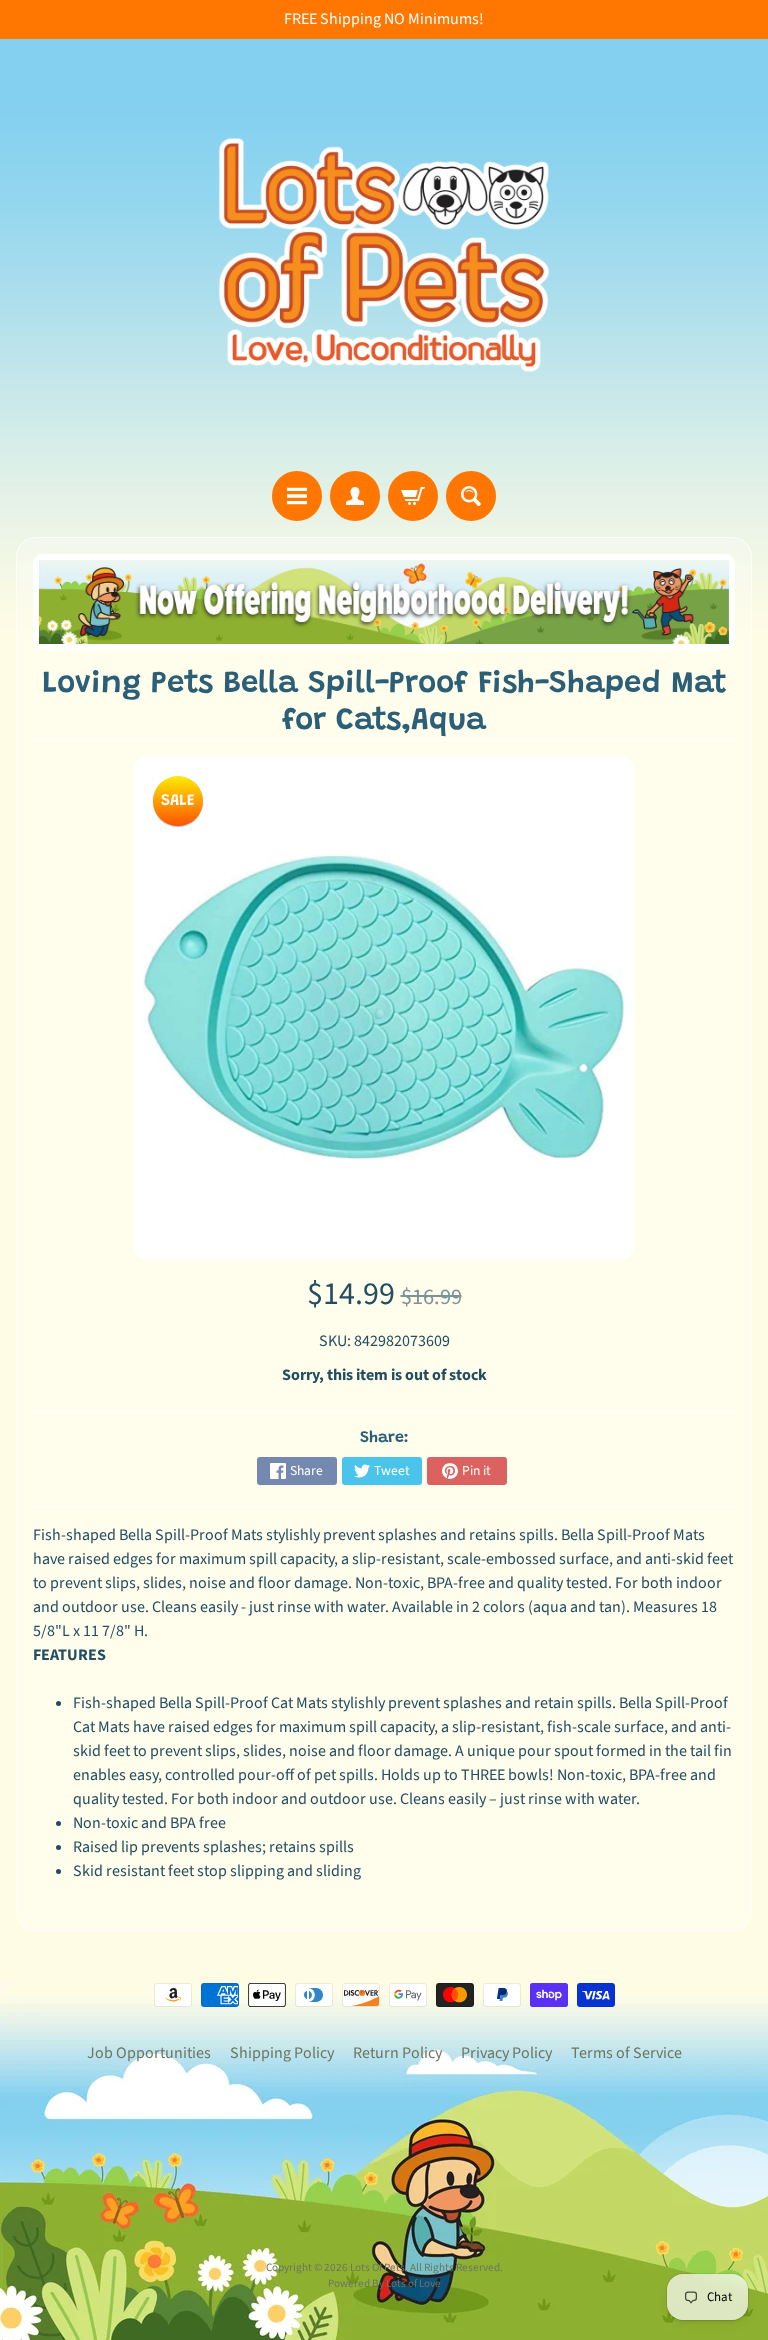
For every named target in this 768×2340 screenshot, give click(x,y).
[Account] (355, 496)
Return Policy (397, 2053)
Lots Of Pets (377, 2267)
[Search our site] (471, 496)
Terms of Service (626, 2053)
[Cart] (413, 496)
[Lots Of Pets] (384, 255)
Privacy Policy (506, 2053)
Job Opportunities (149, 2053)
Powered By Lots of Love (384, 2283)
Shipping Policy (282, 2053)
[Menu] (297, 496)
